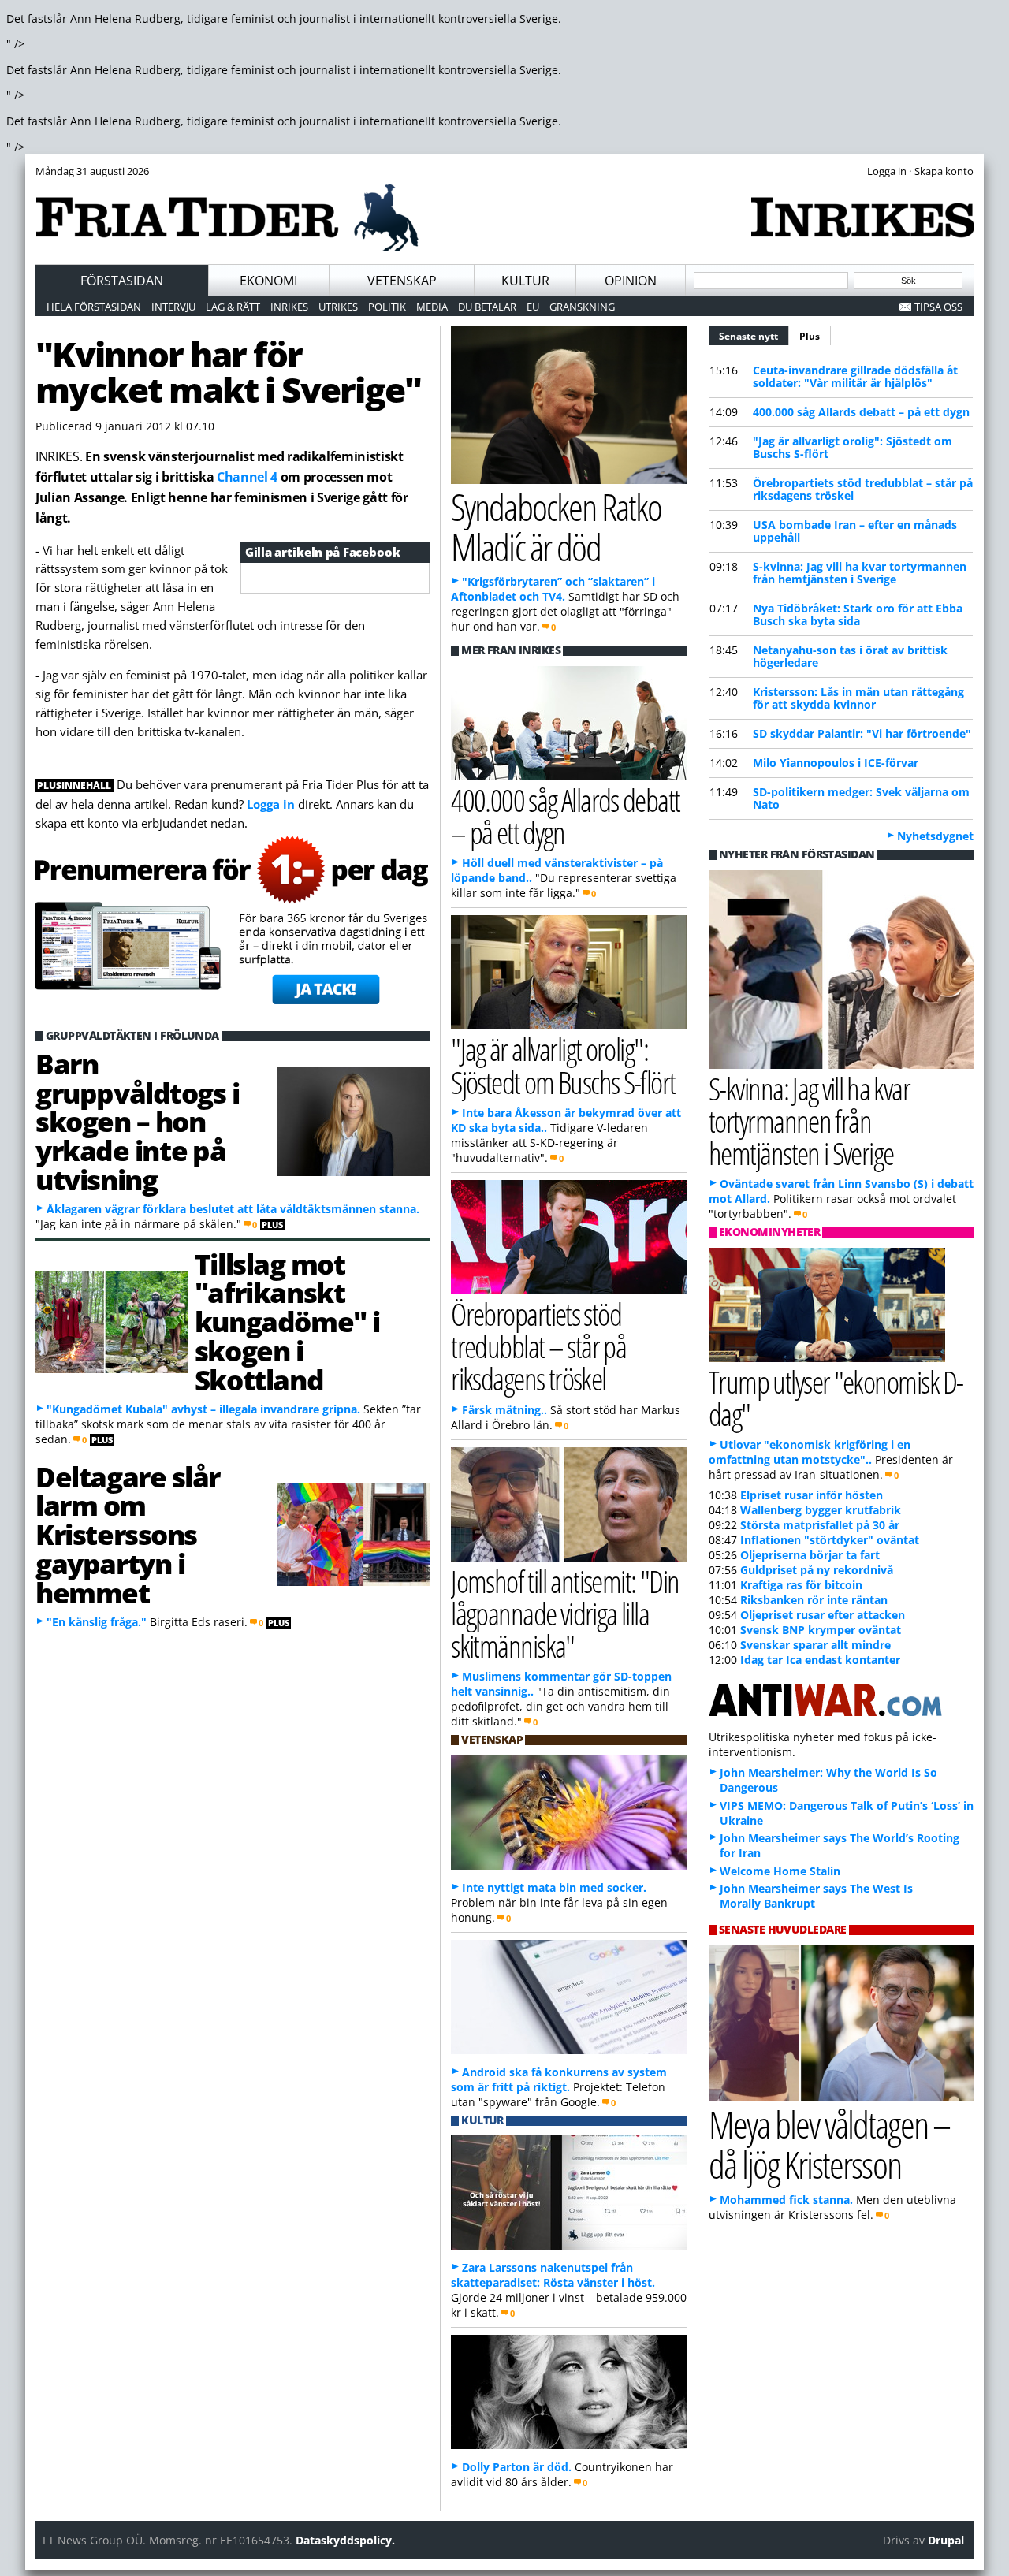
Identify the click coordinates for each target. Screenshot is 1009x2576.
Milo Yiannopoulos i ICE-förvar (836, 763)
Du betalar (487, 307)
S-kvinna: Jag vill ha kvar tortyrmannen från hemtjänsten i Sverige (860, 573)
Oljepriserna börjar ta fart (810, 1555)
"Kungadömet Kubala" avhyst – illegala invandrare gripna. (203, 1409)
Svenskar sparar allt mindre (815, 1645)
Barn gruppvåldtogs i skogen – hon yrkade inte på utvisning (137, 1121)
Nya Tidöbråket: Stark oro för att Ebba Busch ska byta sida (858, 614)
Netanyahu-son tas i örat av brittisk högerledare (850, 656)
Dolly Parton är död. (517, 2467)
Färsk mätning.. (504, 1410)
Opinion (631, 281)
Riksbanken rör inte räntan (814, 1600)
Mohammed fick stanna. (786, 2200)
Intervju (173, 307)
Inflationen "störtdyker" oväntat (830, 1540)
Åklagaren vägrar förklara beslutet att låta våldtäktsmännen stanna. (233, 1209)
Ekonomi (268, 281)
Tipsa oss (938, 307)
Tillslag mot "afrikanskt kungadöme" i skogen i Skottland (287, 1322)
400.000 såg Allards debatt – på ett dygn (861, 412)
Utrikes (338, 307)
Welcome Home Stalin (780, 1871)
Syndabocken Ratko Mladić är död (556, 527)
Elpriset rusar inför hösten (812, 1495)
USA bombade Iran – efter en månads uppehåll (855, 531)
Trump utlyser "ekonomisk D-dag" (836, 1398)
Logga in (271, 804)
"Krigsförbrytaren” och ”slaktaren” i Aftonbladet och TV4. (553, 589)
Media (432, 307)
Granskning (582, 307)
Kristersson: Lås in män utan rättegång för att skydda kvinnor (858, 698)
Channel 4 (247, 477)
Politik (387, 307)
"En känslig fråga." (97, 1622)
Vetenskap (402, 281)
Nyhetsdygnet (935, 836)
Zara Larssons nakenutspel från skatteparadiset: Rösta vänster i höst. (553, 2275)
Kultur (525, 281)
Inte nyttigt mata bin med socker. (554, 1887)
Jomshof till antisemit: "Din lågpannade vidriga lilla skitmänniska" (565, 1613)
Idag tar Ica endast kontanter (820, 1660)
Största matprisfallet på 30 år (820, 1525)
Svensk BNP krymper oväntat (821, 1630)
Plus (810, 336)
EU (533, 307)
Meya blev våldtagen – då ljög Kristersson (829, 2144)
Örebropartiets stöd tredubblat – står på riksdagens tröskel (863, 489)
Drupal (946, 2540)
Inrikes (289, 307)
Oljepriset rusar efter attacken (823, 1615)
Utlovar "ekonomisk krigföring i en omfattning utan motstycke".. (810, 1452)
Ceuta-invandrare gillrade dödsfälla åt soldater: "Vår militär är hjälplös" (855, 376)
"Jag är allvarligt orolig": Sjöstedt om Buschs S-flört (853, 447)
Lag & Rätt (233, 307)
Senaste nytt (754, 336)
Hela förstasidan (94, 307)
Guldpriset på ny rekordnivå (817, 1570)
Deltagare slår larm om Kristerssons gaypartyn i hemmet (128, 1534)
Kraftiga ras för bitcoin (801, 1585)
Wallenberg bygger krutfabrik (821, 1510)
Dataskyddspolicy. (345, 2540)
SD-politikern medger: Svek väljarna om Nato (861, 798)
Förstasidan (122, 281)
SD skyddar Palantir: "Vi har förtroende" (862, 733)
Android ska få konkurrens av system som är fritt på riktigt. (559, 2079)
